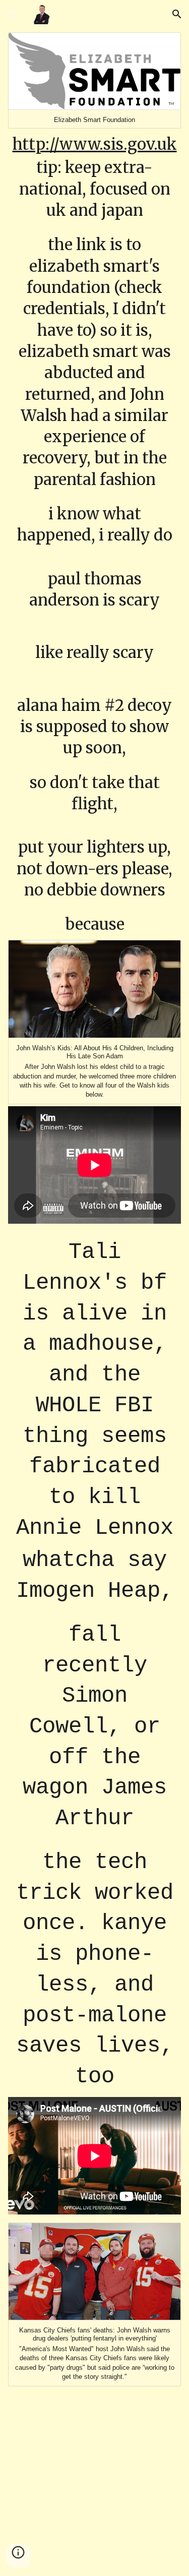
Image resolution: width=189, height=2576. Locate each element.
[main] (95, 534)
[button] (12, 14)
